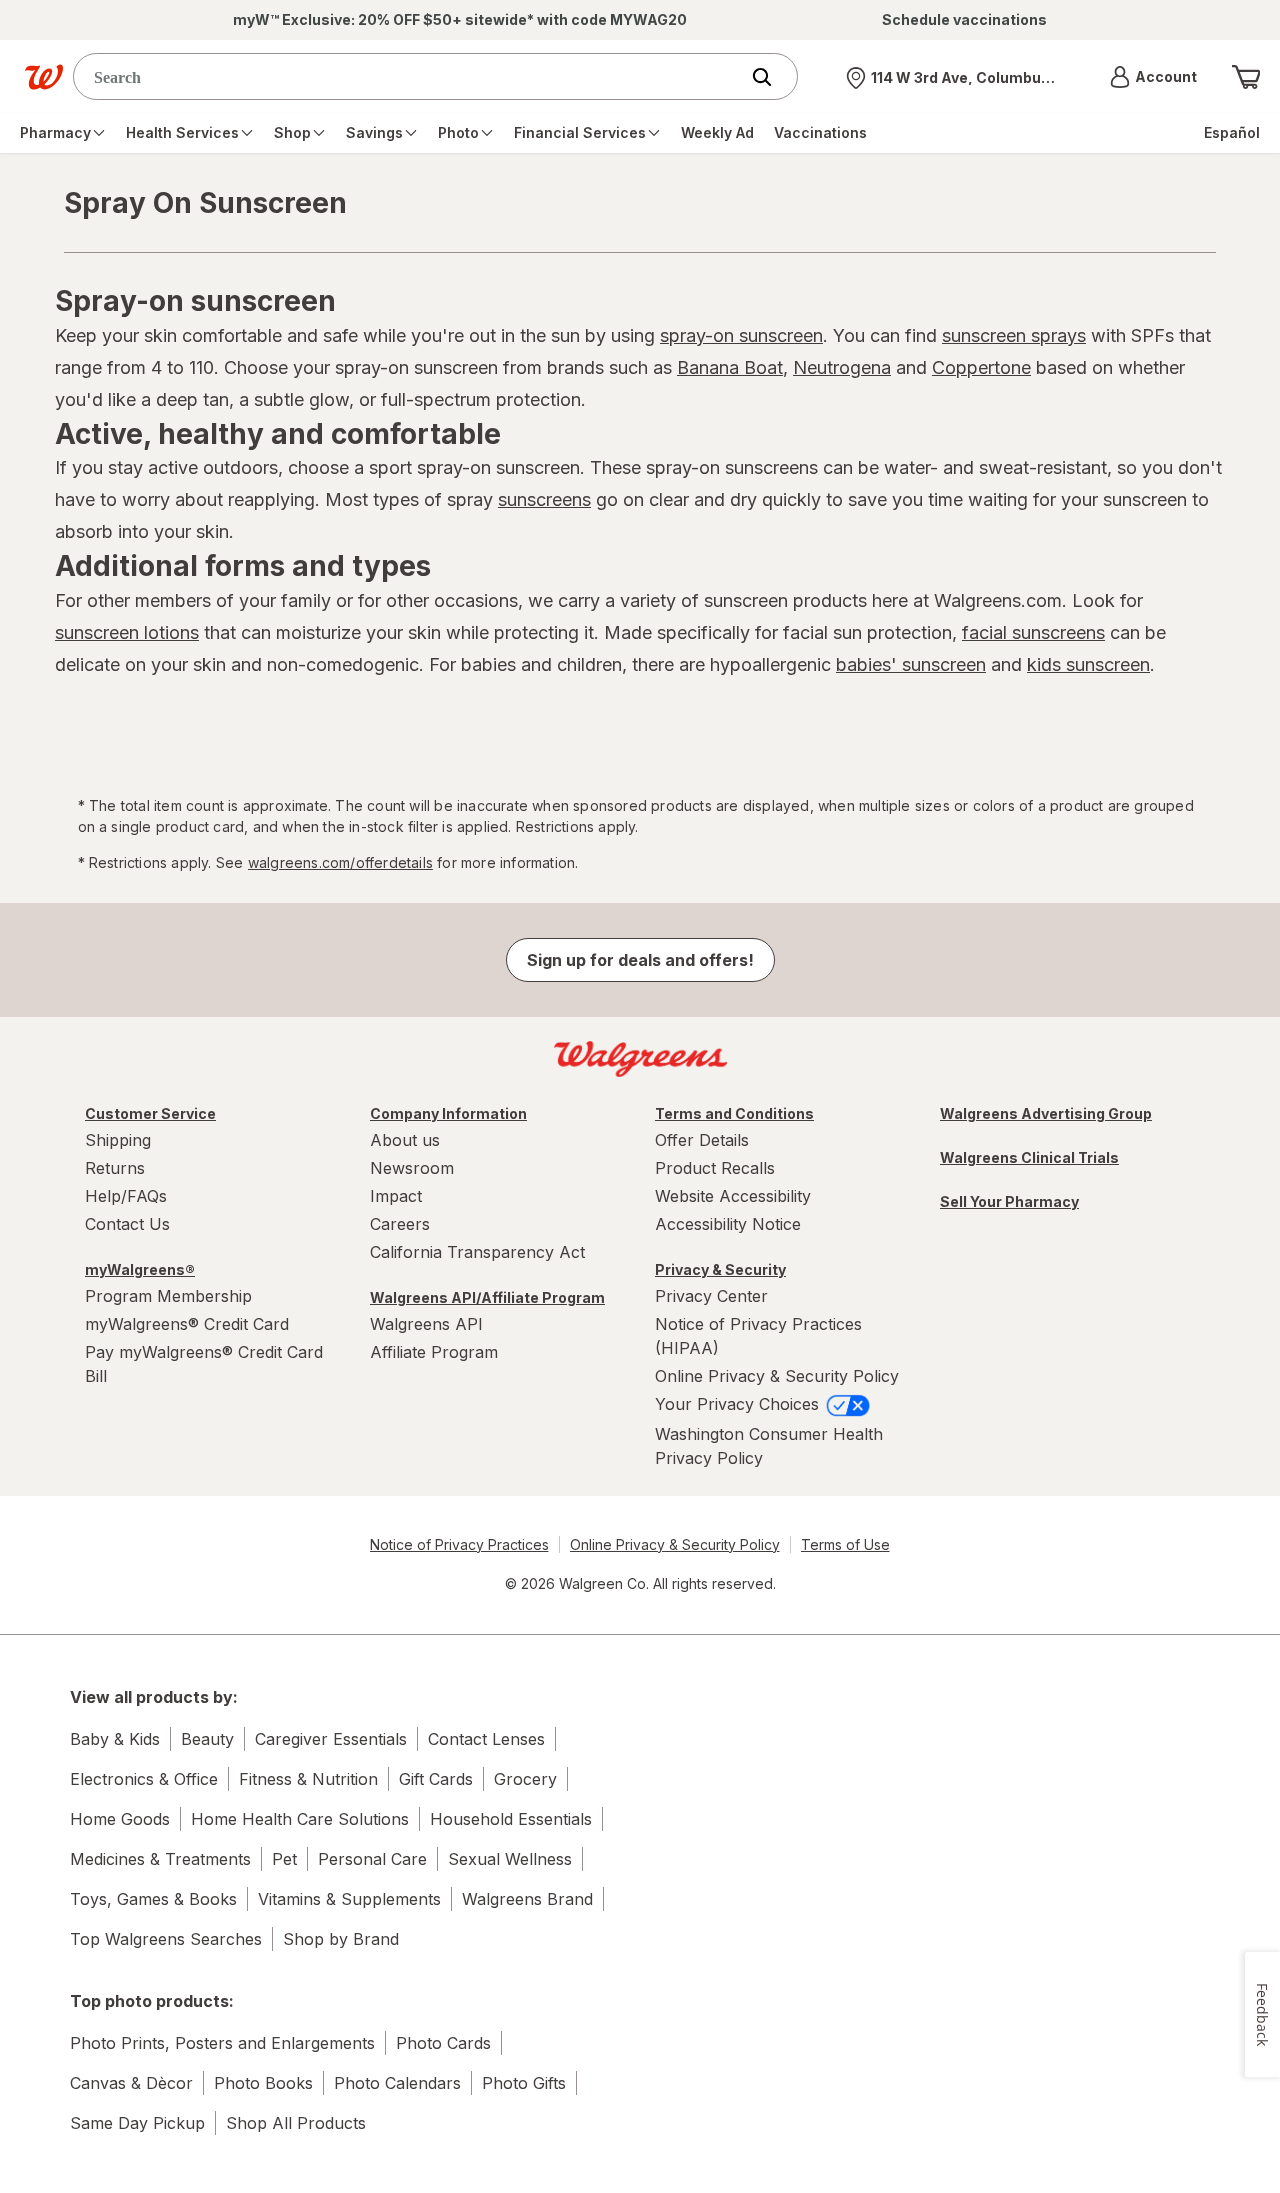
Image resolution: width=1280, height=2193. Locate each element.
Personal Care (372, 1859)
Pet (284, 1859)
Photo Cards (443, 2043)
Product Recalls (715, 1168)
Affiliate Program (434, 1352)
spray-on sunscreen (741, 335)
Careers (400, 1224)
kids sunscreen (1088, 664)
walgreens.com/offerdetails (340, 862)
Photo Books (263, 2083)
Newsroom (412, 1168)
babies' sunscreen (911, 664)
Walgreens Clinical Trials (1029, 1157)
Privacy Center (711, 1296)
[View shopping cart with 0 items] (1246, 77)
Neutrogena (842, 367)
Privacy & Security (720, 1269)
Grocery (525, 1779)
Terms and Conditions (734, 1113)
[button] (1153, 77)
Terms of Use (845, 1544)
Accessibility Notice (728, 1224)
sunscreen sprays (1014, 335)
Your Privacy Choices (739, 1404)
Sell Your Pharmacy (1009, 1201)
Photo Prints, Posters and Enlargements (222, 2043)
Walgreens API (426, 1324)
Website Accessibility (733, 1196)
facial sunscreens (1033, 632)
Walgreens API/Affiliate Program (487, 1297)
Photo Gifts (524, 2083)
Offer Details (702, 1140)
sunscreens (544, 499)
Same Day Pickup (137, 2123)
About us (405, 1140)
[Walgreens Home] (44, 77)
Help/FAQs (126, 1196)
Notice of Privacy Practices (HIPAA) (758, 1336)
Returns (115, 1168)
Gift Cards (436, 1779)
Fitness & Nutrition (308, 1779)
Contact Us (127, 1224)
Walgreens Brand (527, 1899)
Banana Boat (730, 367)
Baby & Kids (115, 1739)
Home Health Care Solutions (300, 1819)
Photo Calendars (397, 2083)
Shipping (118, 1140)
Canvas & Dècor (131, 2083)
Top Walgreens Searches (166, 1939)
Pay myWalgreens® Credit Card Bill (204, 1364)
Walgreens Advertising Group (1046, 1113)
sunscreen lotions (127, 632)
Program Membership (168, 1296)
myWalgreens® (140, 1269)
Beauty (207, 1739)
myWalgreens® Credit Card (187, 1324)
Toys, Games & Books (153, 1899)
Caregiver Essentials (331, 1739)
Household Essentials (511, 1819)
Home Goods (120, 1819)
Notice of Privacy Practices (459, 1544)
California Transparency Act (477, 1252)
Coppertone (981, 367)
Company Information (448, 1113)
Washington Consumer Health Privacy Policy (769, 1446)
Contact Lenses (486, 1739)
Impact (396, 1196)
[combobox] (410, 76)
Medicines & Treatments (160, 1859)
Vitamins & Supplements (349, 1899)
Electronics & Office (144, 1779)
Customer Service (150, 1113)
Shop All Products (296, 2123)
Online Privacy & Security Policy (777, 1376)
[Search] (772, 77)
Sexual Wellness (510, 1859)
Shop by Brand (341, 1939)
